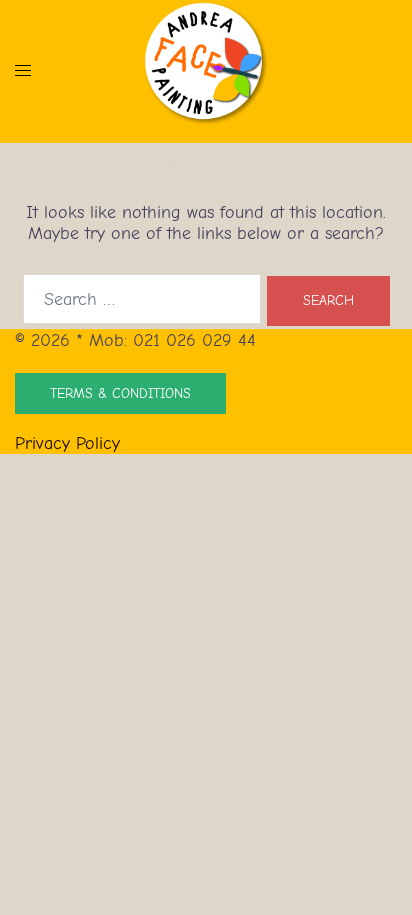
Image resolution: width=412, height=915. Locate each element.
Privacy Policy (67, 443)
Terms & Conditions (120, 393)
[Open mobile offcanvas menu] (23, 70)
